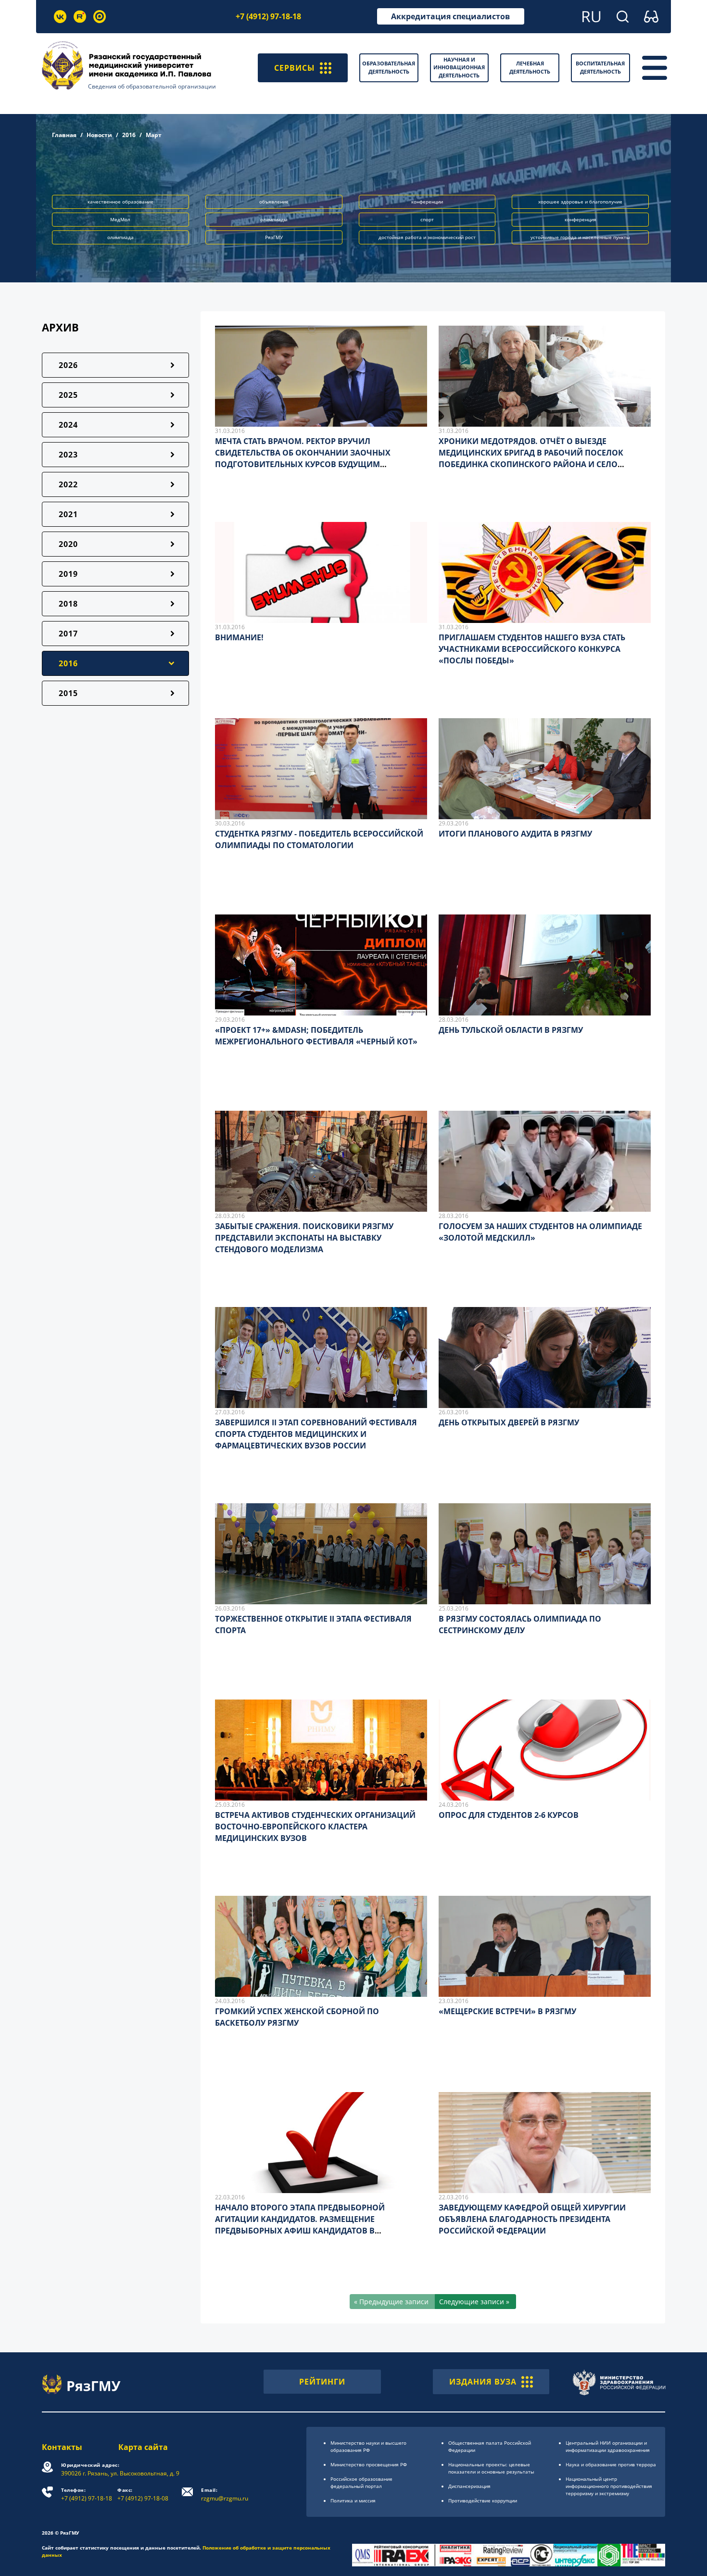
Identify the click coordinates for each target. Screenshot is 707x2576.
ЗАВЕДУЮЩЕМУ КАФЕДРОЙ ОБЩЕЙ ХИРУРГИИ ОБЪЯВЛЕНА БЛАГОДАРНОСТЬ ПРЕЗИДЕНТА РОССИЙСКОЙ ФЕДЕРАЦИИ (532, 2219)
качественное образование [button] (120, 202)
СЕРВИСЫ (295, 68)
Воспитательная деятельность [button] (600, 67)
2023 (68, 455)
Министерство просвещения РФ (369, 2464)
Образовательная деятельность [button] (389, 67)
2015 (68, 693)
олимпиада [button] (120, 237)
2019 (68, 574)
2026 (68, 365)
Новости (99, 135)
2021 (68, 514)
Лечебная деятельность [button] (530, 67)
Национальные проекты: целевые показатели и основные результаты (491, 2468)
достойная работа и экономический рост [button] (427, 237)
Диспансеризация (469, 2486)
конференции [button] (427, 202)
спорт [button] (427, 219)
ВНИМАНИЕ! (239, 637)
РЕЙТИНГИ (322, 2382)
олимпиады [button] (274, 219)
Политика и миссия (353, 2500)
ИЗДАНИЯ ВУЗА (483, 2382)
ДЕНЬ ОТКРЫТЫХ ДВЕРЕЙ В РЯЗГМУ (509, 1422)
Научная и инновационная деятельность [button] (459, 67)
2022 (68, 484)
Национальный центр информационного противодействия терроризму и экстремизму (609, 2486)
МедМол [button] (120, 219)
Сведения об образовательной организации (152, 86)
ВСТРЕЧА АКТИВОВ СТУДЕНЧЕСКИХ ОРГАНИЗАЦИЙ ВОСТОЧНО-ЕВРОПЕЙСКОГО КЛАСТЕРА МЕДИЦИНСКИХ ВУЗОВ (315, 1827)
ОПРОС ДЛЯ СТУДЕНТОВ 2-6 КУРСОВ (509, 1815)
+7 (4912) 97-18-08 (143, 2494)
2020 (68, 544)
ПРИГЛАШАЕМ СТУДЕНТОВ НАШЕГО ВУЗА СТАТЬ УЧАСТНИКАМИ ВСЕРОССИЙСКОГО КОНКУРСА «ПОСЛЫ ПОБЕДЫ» (532, 649)
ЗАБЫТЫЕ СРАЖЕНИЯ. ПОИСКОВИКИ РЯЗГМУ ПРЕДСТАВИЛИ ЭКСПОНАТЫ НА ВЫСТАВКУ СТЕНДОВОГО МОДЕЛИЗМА (304, 1238)
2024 (68, 425)
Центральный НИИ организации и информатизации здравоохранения (608, 2446)
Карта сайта (143, 2447)
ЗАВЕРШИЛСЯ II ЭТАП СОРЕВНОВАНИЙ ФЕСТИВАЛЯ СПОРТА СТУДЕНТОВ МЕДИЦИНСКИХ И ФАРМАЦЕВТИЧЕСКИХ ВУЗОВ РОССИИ (316, 1434)
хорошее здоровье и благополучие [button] (580, 202)
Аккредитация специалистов (450, 16)
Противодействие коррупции (483, 2500)
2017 (68, 634)
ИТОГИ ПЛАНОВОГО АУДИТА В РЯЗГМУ (515, 834)
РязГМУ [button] (274, 237)
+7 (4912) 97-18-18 (268, 16)
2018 (68, 604)
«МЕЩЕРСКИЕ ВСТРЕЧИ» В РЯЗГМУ (507, 2011)
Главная (64, 135)
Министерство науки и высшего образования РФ (368, 2446)
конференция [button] (581, 219)
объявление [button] (274, 202)
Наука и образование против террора (611, 2464)
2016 (129, 135)
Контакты (62, 2447)
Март (154, 135)
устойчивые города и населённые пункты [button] (580, 237)
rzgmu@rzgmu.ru (225, 2494)
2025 (68, 395)
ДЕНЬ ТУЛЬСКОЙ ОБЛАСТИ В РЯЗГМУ (511, 1030)
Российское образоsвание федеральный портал (361, 2482)
